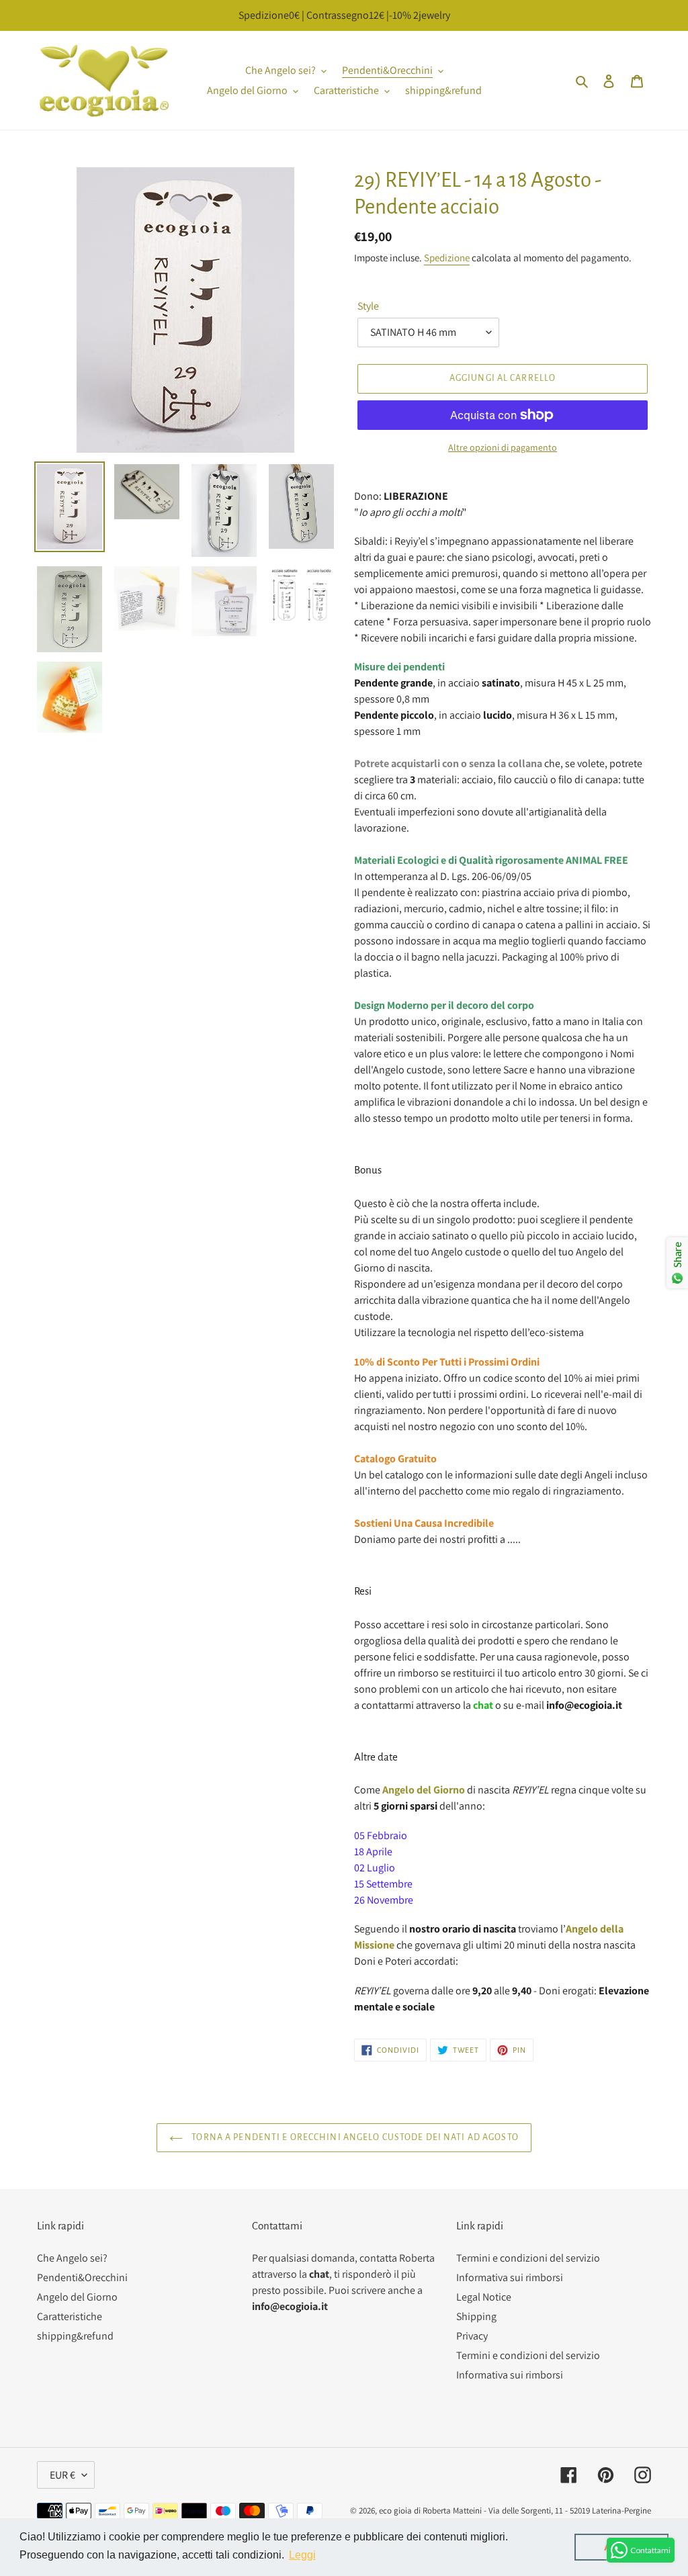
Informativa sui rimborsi (510, 2277)
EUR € (62, 2475)
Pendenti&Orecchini (82, 2277)
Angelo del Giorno (77, 2297)
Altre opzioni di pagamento (503, 447)
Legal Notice (484, 2297)
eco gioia (395, 2511)
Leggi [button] (302, 2555)
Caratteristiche (70, 2316)
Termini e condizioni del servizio (528, 2258)
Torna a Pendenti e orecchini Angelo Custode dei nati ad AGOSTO (354, 2137)
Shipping (476, 2316)
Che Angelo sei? (72, 2258)
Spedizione (447, 258)
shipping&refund (75, 2336)
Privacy (472, 2336)
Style (368, 306)
